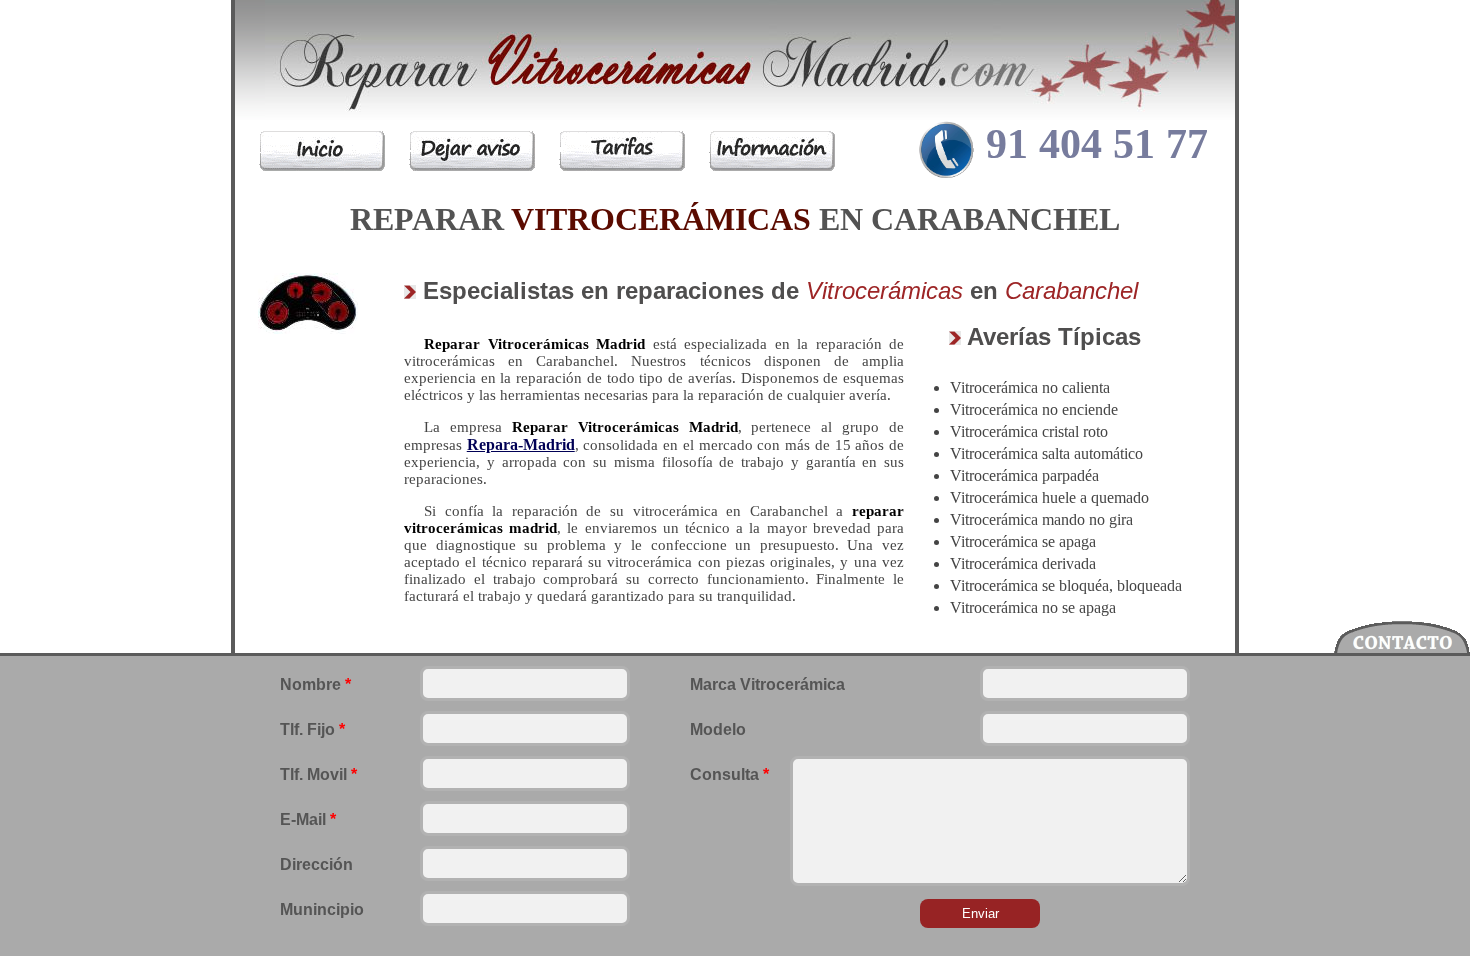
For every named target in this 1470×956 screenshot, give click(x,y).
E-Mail (308, 819)
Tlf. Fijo (312, 729)
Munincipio (322, 909)
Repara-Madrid (521, 444)
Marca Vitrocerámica (767, 684)
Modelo (718, 729)
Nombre (315, 684)
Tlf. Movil (318, 774)
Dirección (316, 864)
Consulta (729, 774)
